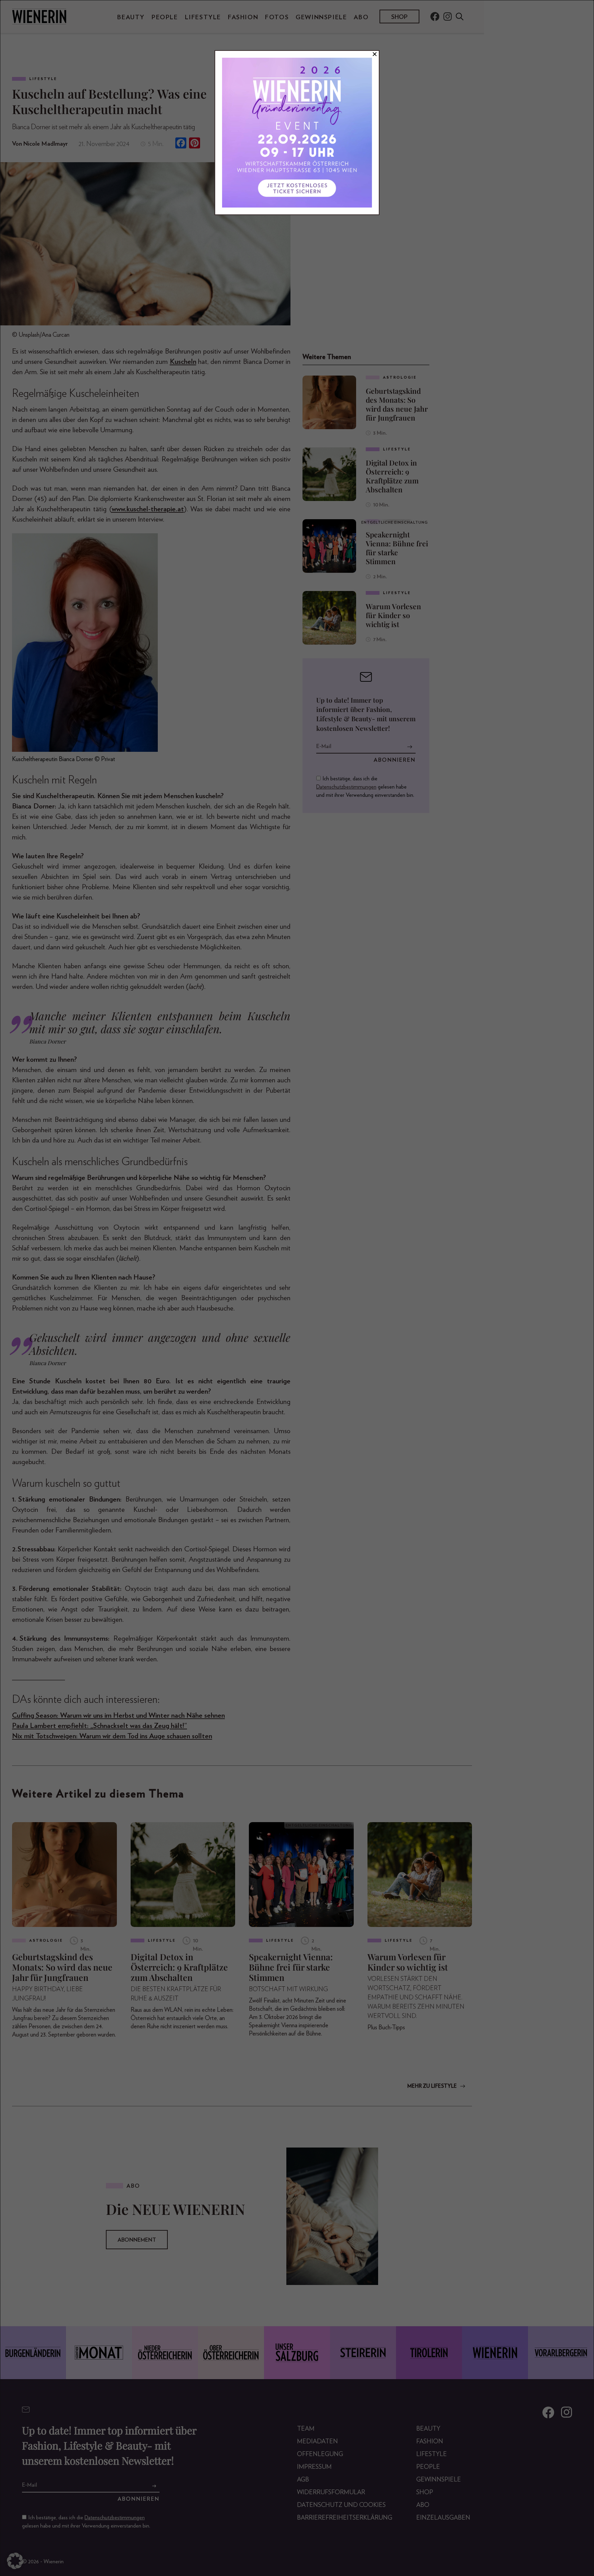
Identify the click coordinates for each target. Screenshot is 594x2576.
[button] (15, 2561)
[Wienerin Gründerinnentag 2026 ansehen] (297, 133)
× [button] (375, 54)
